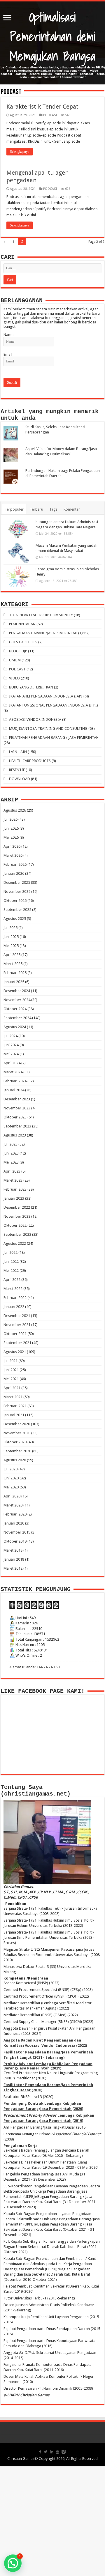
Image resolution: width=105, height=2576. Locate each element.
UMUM (15, 660)
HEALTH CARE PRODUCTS (30, 761)
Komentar (72, 509)
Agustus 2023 (15, 1135)
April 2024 (12, 1063)
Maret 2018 (13, 1550)
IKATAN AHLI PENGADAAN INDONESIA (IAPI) (46, 696)
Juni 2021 (11, 1370)
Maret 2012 (13, 1568)
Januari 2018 (14, 1559)
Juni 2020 (11, 1478)
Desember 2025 (17, 882)
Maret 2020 (13, 1505)
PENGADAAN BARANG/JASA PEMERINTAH (43, 633)
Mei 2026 (11, 837)
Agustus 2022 (15, 1243)
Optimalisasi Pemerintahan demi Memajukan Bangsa (52, 37)
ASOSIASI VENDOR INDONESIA (35, 719)
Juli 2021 (10, 1361)
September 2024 (17, 1018)
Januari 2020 (14, 1523)
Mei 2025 (11, 946)
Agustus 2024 (15, 1027)
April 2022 (12, 1280)
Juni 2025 (11, 937)
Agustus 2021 (15, 1352)
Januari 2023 (14, 1198)
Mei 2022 (11, 1271)
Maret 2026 (13, 855)
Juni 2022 (11, 1262)
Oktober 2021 (15, 1334)
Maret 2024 (13, 1072)
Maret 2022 (13, 1289)
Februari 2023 (15, 1189)
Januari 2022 (14, 1307)
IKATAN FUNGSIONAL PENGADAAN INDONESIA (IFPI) (54, 705)
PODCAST (50, 115)
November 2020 (17, 1433)
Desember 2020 (17, 1424)
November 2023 (17, 1108)
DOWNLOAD (20, 779)
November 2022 (17, 1216)
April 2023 (12, 1171)
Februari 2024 (15, 1081)
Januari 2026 (14, 873)
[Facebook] (40, 2452)
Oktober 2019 (15, 1541)
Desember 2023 (17, 1099)
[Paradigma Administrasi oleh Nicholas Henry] (18, 576)
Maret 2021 (13, 1397)
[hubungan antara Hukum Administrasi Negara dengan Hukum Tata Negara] (18, 529)
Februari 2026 (15, 864)
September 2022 (17, 1234)
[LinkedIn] (52, 2452)
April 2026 (12, 846)
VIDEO (14, 678)
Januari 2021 (14, 1415)
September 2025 (17, 910)
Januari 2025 (14, 982)
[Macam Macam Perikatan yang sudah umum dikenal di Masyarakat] (18, 553)
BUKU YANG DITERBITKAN (31, 687)
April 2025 (12, 955)
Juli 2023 (10, 1144)
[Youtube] (57, 2452)
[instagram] (64, 2452)
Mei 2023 (11, 1162)
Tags (53, 509)
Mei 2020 (11, 1487)
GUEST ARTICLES (23, 642)
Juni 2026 (11, 828)
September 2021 (17, 1343)
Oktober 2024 (15, 1009)
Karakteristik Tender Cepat (42, 107)
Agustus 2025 (15, 919)
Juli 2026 (10, 819)
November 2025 (17, 892)
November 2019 (17, 1532)
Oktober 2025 (15, 901)
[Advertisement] (52, 2521)
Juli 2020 (10, 1469)
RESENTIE (17, 770)
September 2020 (17, 1451)
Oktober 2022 (15, 1225)
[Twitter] (46, 2452)
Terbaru (36, 509)
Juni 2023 (11, 1153)
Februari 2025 (15, 973)
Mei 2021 (11, 1379)
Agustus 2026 (15, 810)
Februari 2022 (15, 1298)
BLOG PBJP (18, 651)
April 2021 (12, 1388)
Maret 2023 (13, 1180)
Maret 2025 (13, 964)
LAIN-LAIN (18, 752)
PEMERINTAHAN (22, 624)
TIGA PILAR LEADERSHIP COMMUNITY (41, 615)
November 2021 (17, 1325)
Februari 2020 (15, 1514)
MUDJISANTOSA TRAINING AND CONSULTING (48, 728)
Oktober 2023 (15, 1117)
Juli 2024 (10, 1036)
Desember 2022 (17, 1207)
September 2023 (17, 1126)
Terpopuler (14, 509)
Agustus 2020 (15, 1460)
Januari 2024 (14, 1090)
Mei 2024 (11, 1054)
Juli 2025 (10, 928)
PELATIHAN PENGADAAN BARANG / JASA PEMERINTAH (54, 738)
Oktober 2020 (15, 1442)
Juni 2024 (11, 1045)
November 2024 (17, 1000)
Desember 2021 (17, 1316)
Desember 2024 (17, 991)
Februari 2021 (15, 1406)
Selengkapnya (20, 152)
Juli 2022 (10, 1252)
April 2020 (12, 1496)
